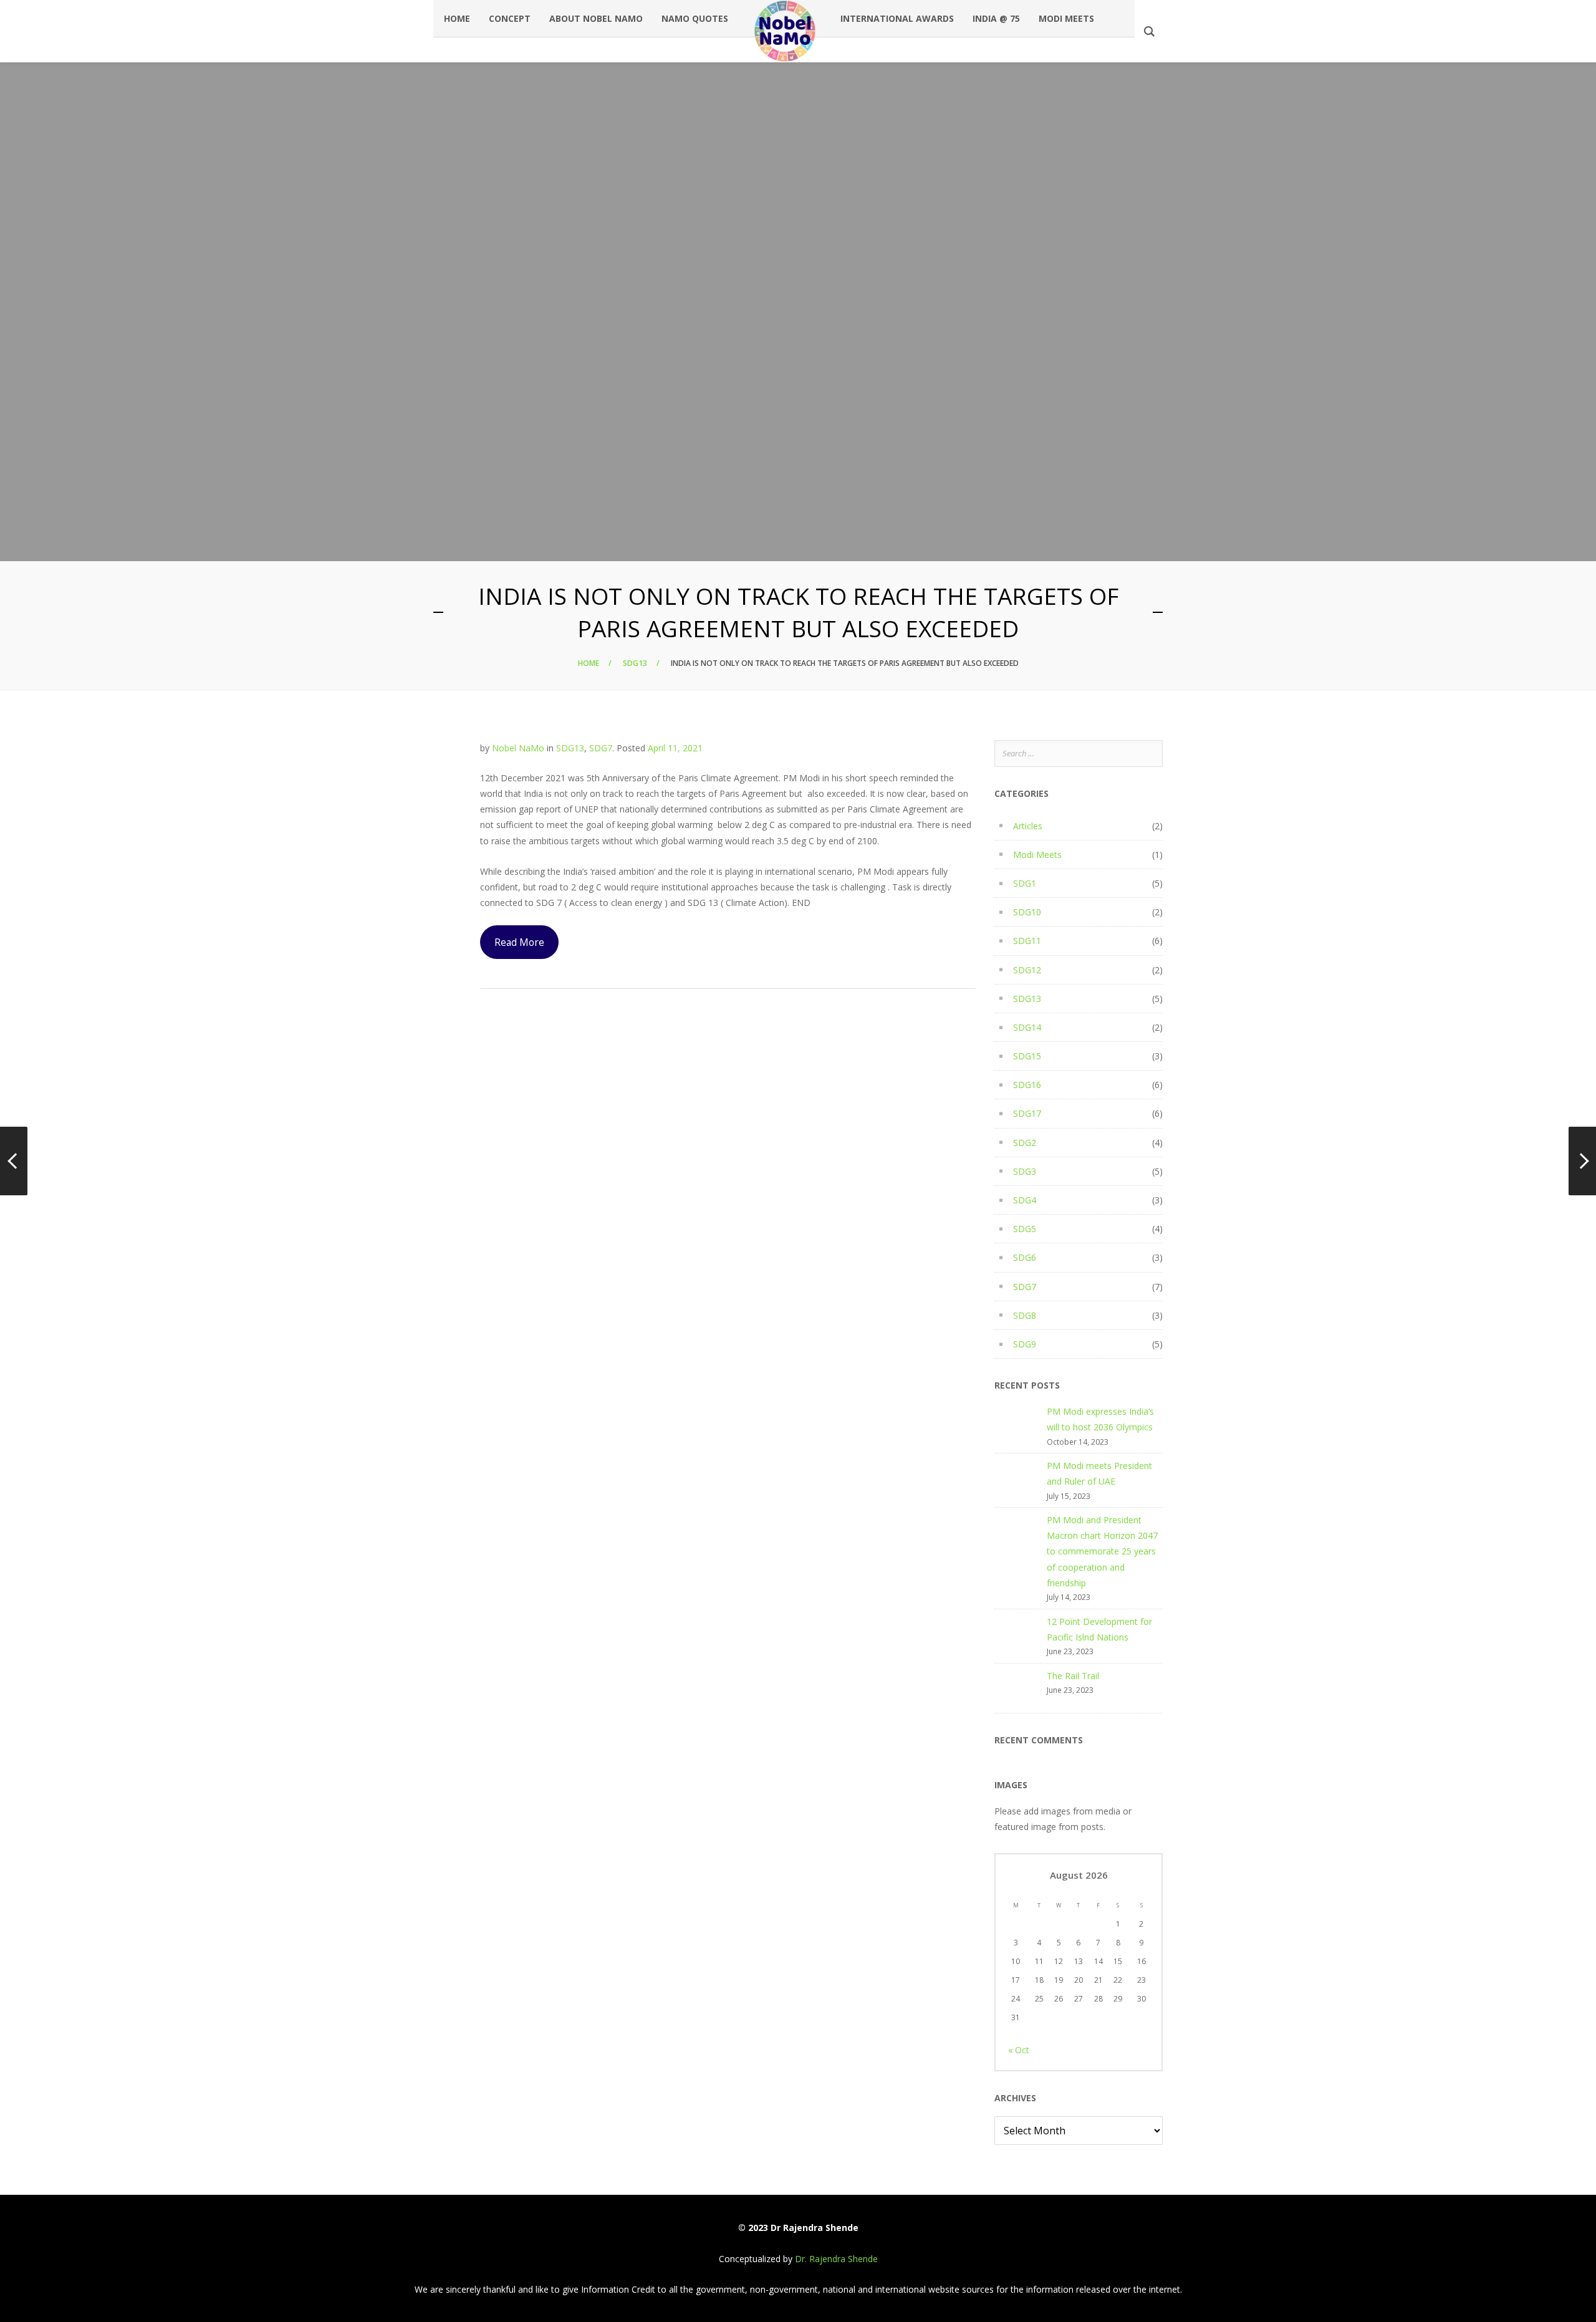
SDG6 (1025, 1257)
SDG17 (1027, 1113)
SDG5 (1025, 1229)
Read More (519, 942)
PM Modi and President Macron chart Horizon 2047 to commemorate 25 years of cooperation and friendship (1102, 1551)
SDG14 (1027, 1027)
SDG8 (1025, 1315)
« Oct (1019, 2050)
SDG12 (1027, 970)
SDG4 (1025, 1200)
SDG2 (1025, 1143)
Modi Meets (1037, 855)
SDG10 (1027, 912)
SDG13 (635, 663)
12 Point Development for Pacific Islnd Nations (1099, 1629)
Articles (1028, 826)
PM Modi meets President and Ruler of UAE (1099, 1473)
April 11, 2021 (675, 748)
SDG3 (1025, 1171)
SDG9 (1025, 1344)
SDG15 (1027, 1056)
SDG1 (1025, 883)
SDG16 (1027, 1085)
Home (589, 663)
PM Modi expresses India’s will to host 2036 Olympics (1100, 1419)
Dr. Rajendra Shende (836, 2259)
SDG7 (601, 748)
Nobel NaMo (518, 748)
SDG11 (1027, 941)
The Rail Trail (1073, 1676)
